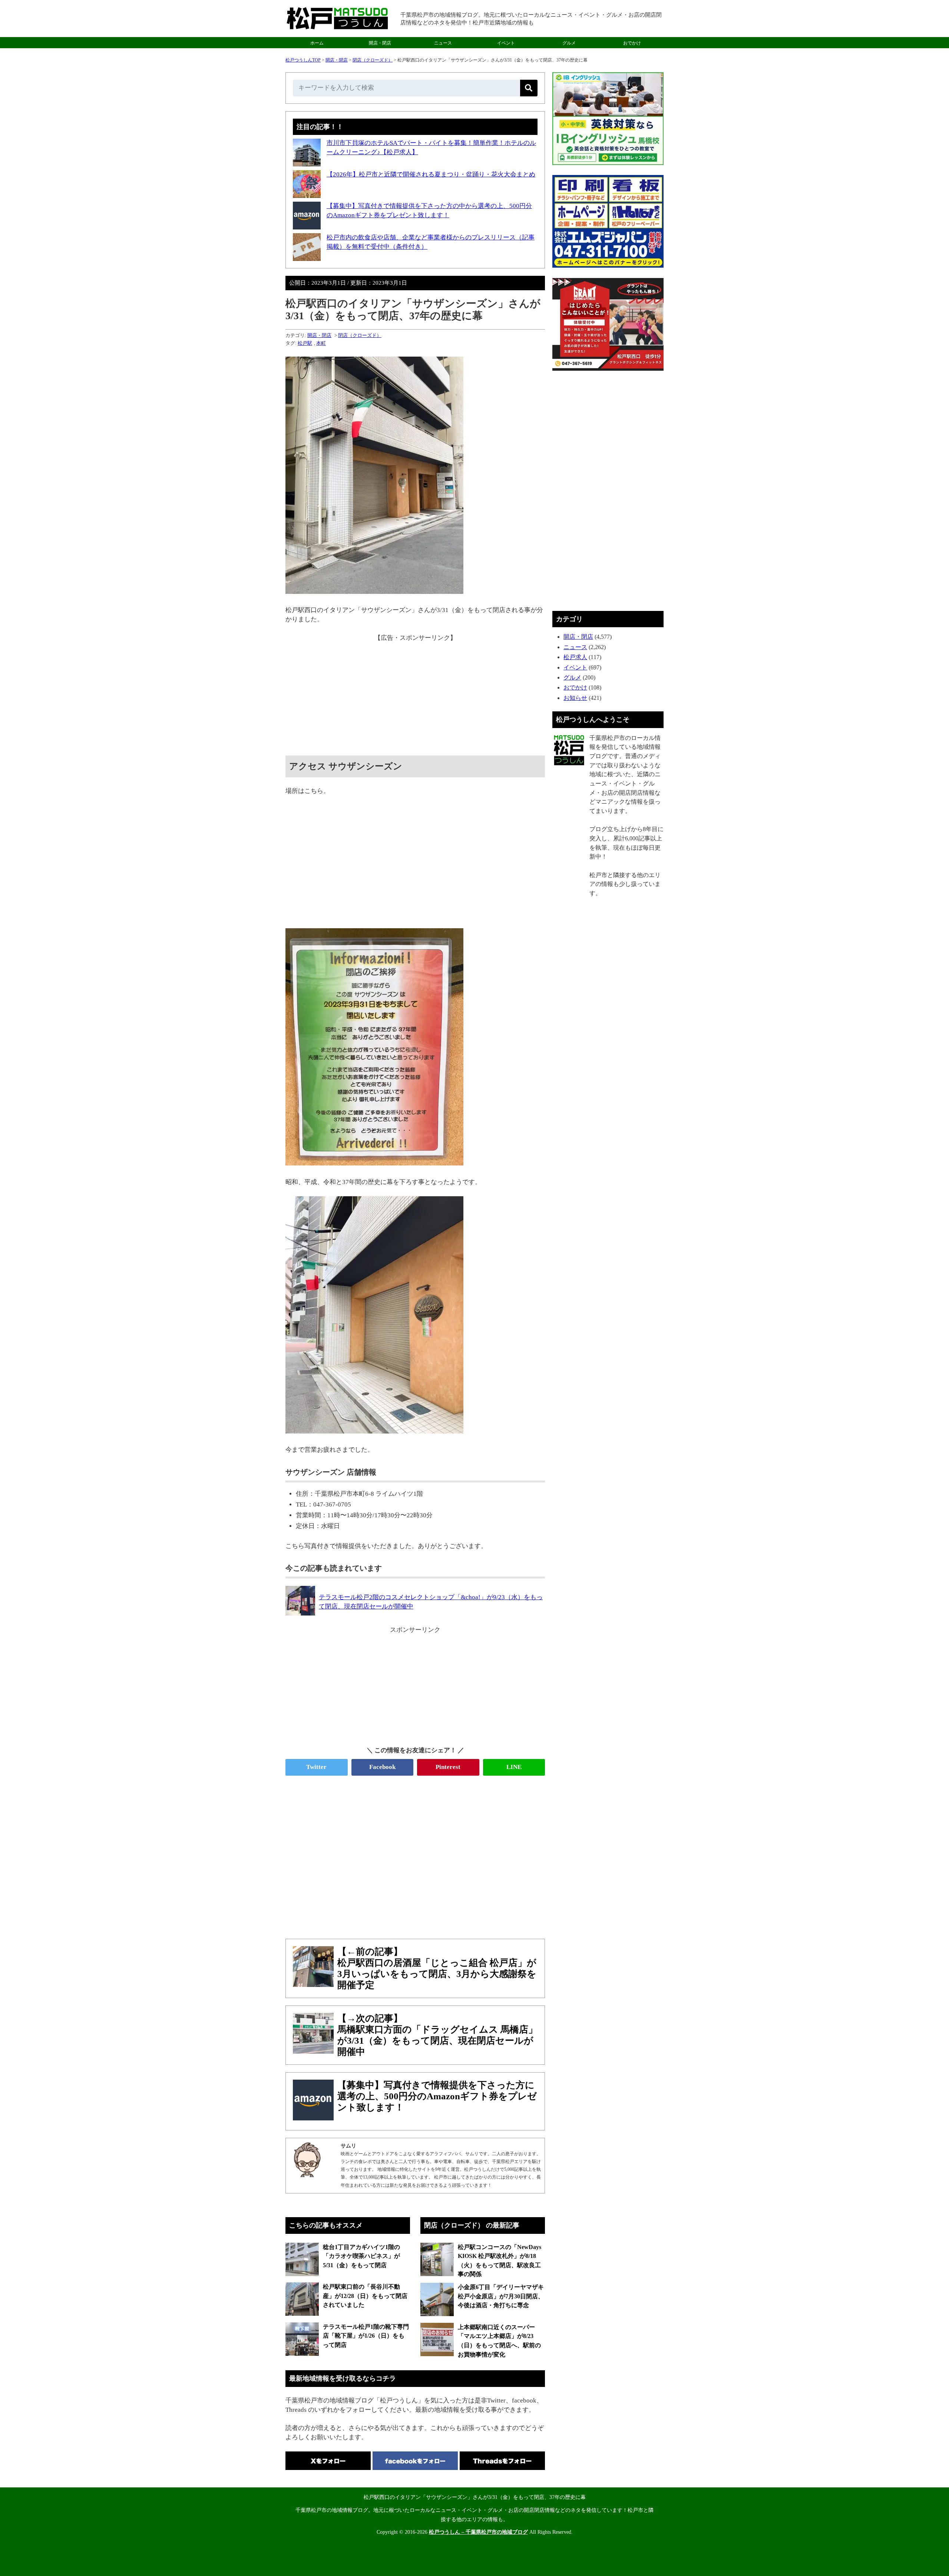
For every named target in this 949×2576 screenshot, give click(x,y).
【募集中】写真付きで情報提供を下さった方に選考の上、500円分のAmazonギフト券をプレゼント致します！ (437, 2096)
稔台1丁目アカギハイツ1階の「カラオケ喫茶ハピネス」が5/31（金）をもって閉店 (361, 2256)
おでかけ (632, 43)
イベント (506, 43)
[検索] (529, 88)
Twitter (316, 1767)
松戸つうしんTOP (303, 60)
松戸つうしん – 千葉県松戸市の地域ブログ (478, 2532)
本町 (321, 343)
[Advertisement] (415, 694)
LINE (514, 1767)
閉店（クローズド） (373, 60)
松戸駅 (305, 343)
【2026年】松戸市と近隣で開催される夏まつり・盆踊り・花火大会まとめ (431, 174)
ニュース (443, 43)
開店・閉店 (380, 43)
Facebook (382, 1767)
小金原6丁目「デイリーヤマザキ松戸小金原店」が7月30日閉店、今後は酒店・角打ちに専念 (501, 2296)
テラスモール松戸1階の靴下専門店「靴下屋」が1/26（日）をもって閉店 (366, 2336)
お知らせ (575, 698)
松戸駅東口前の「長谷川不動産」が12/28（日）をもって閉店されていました (365, 2296)
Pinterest (448, 1767)
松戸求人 (575, 657)
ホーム (317, 43)
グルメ (569, 43)
